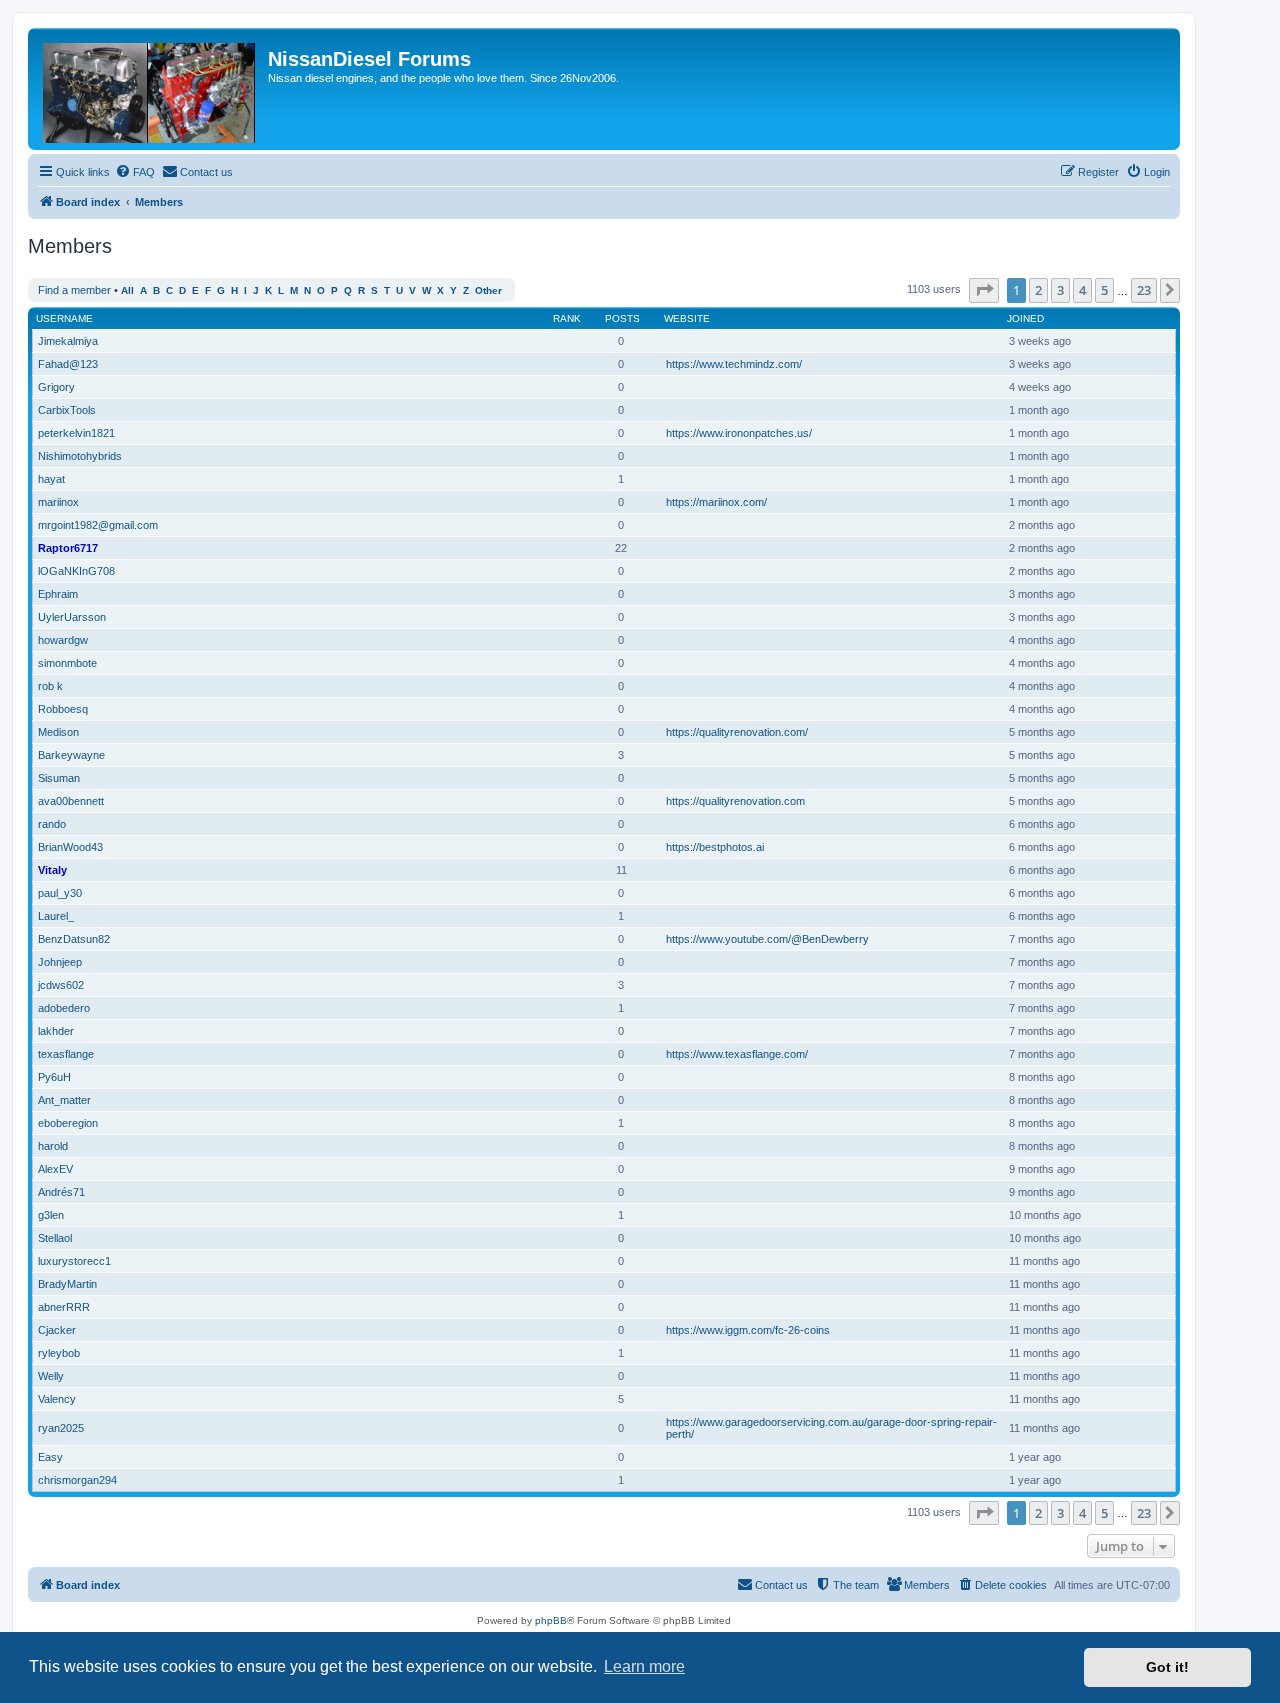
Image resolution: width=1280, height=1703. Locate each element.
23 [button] (1144, 290)
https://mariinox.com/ (716, 502)
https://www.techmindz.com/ (734, 364)
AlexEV (55, 1169)
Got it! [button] (1167, 1667)
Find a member (74, 290)
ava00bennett (71, 801)
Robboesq (63, 709)
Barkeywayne (71, 755)
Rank (567, 318)
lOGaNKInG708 (76, 571)
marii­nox (58, 502)
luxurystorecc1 (74, 1261)
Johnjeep (60, 962)
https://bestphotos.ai (715, 847)
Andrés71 (61, 1192)
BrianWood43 (70, 847)
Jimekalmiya (68, 341)
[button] (984, 290)
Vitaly (52, 870)
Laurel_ (56, 916)
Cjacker (57, 1330)
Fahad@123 (68, 364)
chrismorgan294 (77, 1480)
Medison (58, 732)
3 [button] (1060, 290)
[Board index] (150, 89)
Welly (51, 1376)
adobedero (64, 1008)
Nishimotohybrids (80, 456)
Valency (57, 1399)
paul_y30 (60, 893)
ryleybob (59, 1353)
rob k (50, 686)
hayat (51, 479)
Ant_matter (64, 1100)
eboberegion (68, 1123)
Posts (622, 318)
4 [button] (1082, 290)
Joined (1025, 318)
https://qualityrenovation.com (735, 801)
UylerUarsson (72, 617)
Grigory (56, 387)
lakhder (56, 1031)
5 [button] (1104, 290)
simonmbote (67, 663)
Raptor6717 (68, 548)
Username (64, 318)
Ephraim (58, 594)
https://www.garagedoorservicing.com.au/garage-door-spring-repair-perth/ (831, 1428)
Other (488, 290)
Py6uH (54, 1077)
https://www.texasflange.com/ (737, 1054)
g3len (51, 1215)
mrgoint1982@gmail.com (98, 525)
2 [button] (1038, 290)
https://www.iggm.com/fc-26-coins (748, 1330)
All (127, 290)
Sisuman (59, 778)
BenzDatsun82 (74, 939)
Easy (50, 1457)
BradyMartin (67, 1284)
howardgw (63, 640)
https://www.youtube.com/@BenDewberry (767, 939)
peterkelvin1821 (76, 433)
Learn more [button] (644, 1666)
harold (53, 1146)
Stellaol (55, 1238)
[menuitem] (135, 172)
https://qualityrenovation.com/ (737, 732)
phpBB (551, 1620)
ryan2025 (61, 1428)
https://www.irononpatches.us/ (739, 433)
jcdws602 (61, 985)
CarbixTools (67, 410)
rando (52, 824)
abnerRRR (64, 1307)
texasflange (66, 1054)
